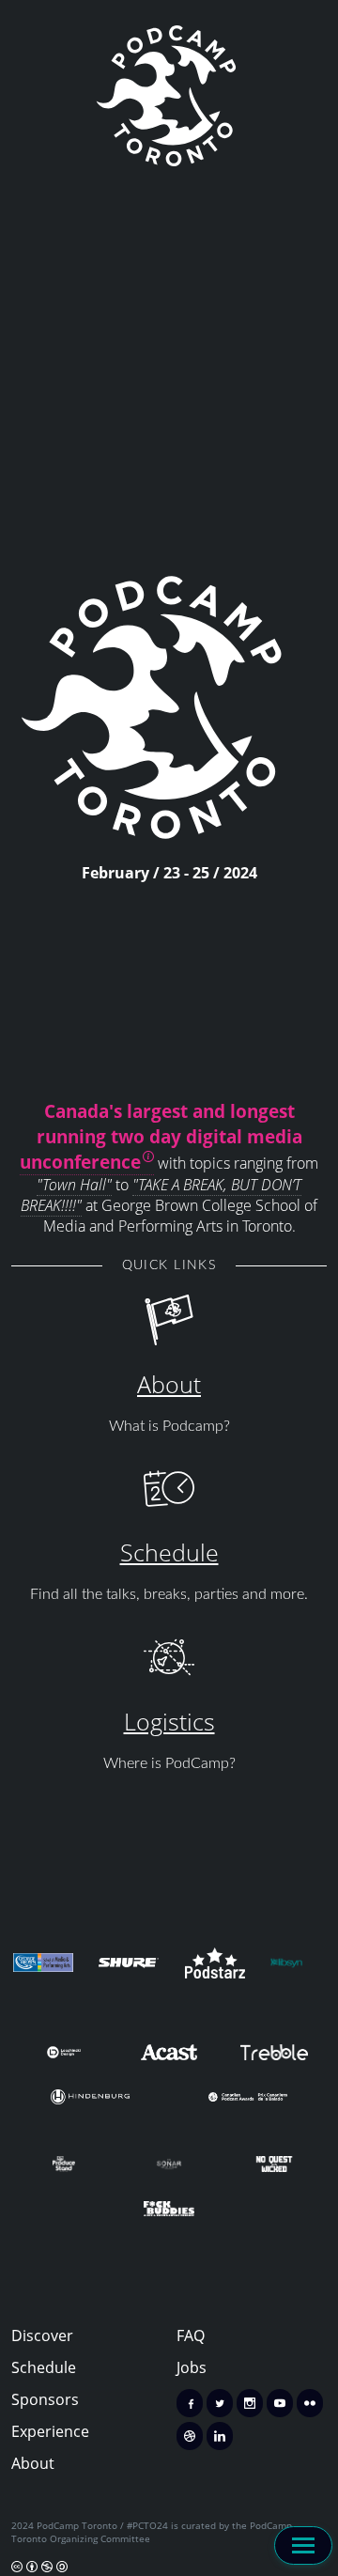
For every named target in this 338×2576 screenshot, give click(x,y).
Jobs (192, 2367)
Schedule (169, 1552)
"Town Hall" (74, 1185)
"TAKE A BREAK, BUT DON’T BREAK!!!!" (161, 1195)
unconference (80, 1162)
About (169, 1384)
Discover (42, 2335)
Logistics (169, 1721)
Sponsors (45, 2399)
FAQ (191, 2335)
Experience (50, 2431)
